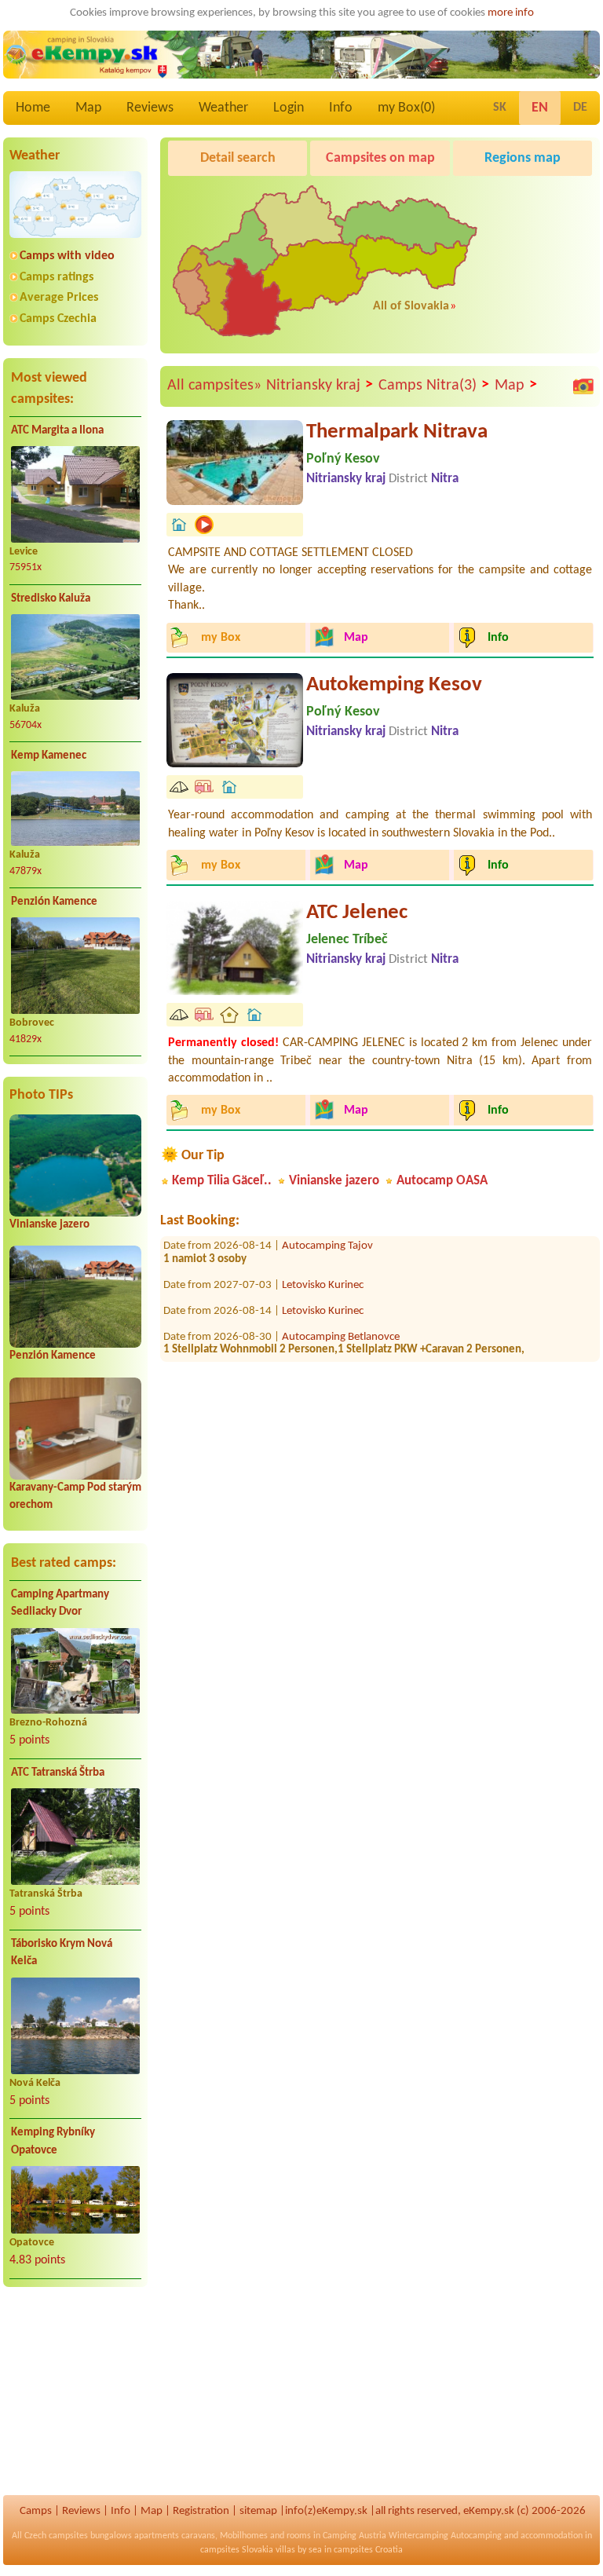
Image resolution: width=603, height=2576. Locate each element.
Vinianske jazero (49, 1225)
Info (341, 108)
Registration (201, 2511)
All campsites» (214, 386)
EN (540, 108)
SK (500, 108)
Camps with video (67, 256)
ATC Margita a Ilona (57, 431)
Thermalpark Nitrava (397, 432)
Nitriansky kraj (320, 385)
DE (580, 108)
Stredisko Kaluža (51, 599)
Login (289, 108)
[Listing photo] (583, 386)
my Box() (406, 108)
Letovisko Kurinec (323, 1268)
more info (511, 13)
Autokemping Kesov (394, 685)
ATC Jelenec (357, 913)
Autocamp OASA (442, 1181)
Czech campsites (56, 2536)
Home (33, 108)
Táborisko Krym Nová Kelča (62, 1953)
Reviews (150, 108)
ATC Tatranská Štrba (58, 1773)
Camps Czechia (58, 319)
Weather (223, 108)
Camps (36, 2511)
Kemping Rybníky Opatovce (53, 2142)
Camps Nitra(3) (434, 385)
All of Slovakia (411, 306)
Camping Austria (354, 2536)
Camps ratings (57, 277)
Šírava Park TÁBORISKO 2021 (350, 1359)
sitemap (258, 2511)
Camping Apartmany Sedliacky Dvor (60, 1604)
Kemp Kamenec (49, 756)
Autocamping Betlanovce (341, 1320)
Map (88, 108)
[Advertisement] (75, 2401)
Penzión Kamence (54, 902)
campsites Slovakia (237, 2550)
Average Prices (59, 298)
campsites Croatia (368, 2550)
